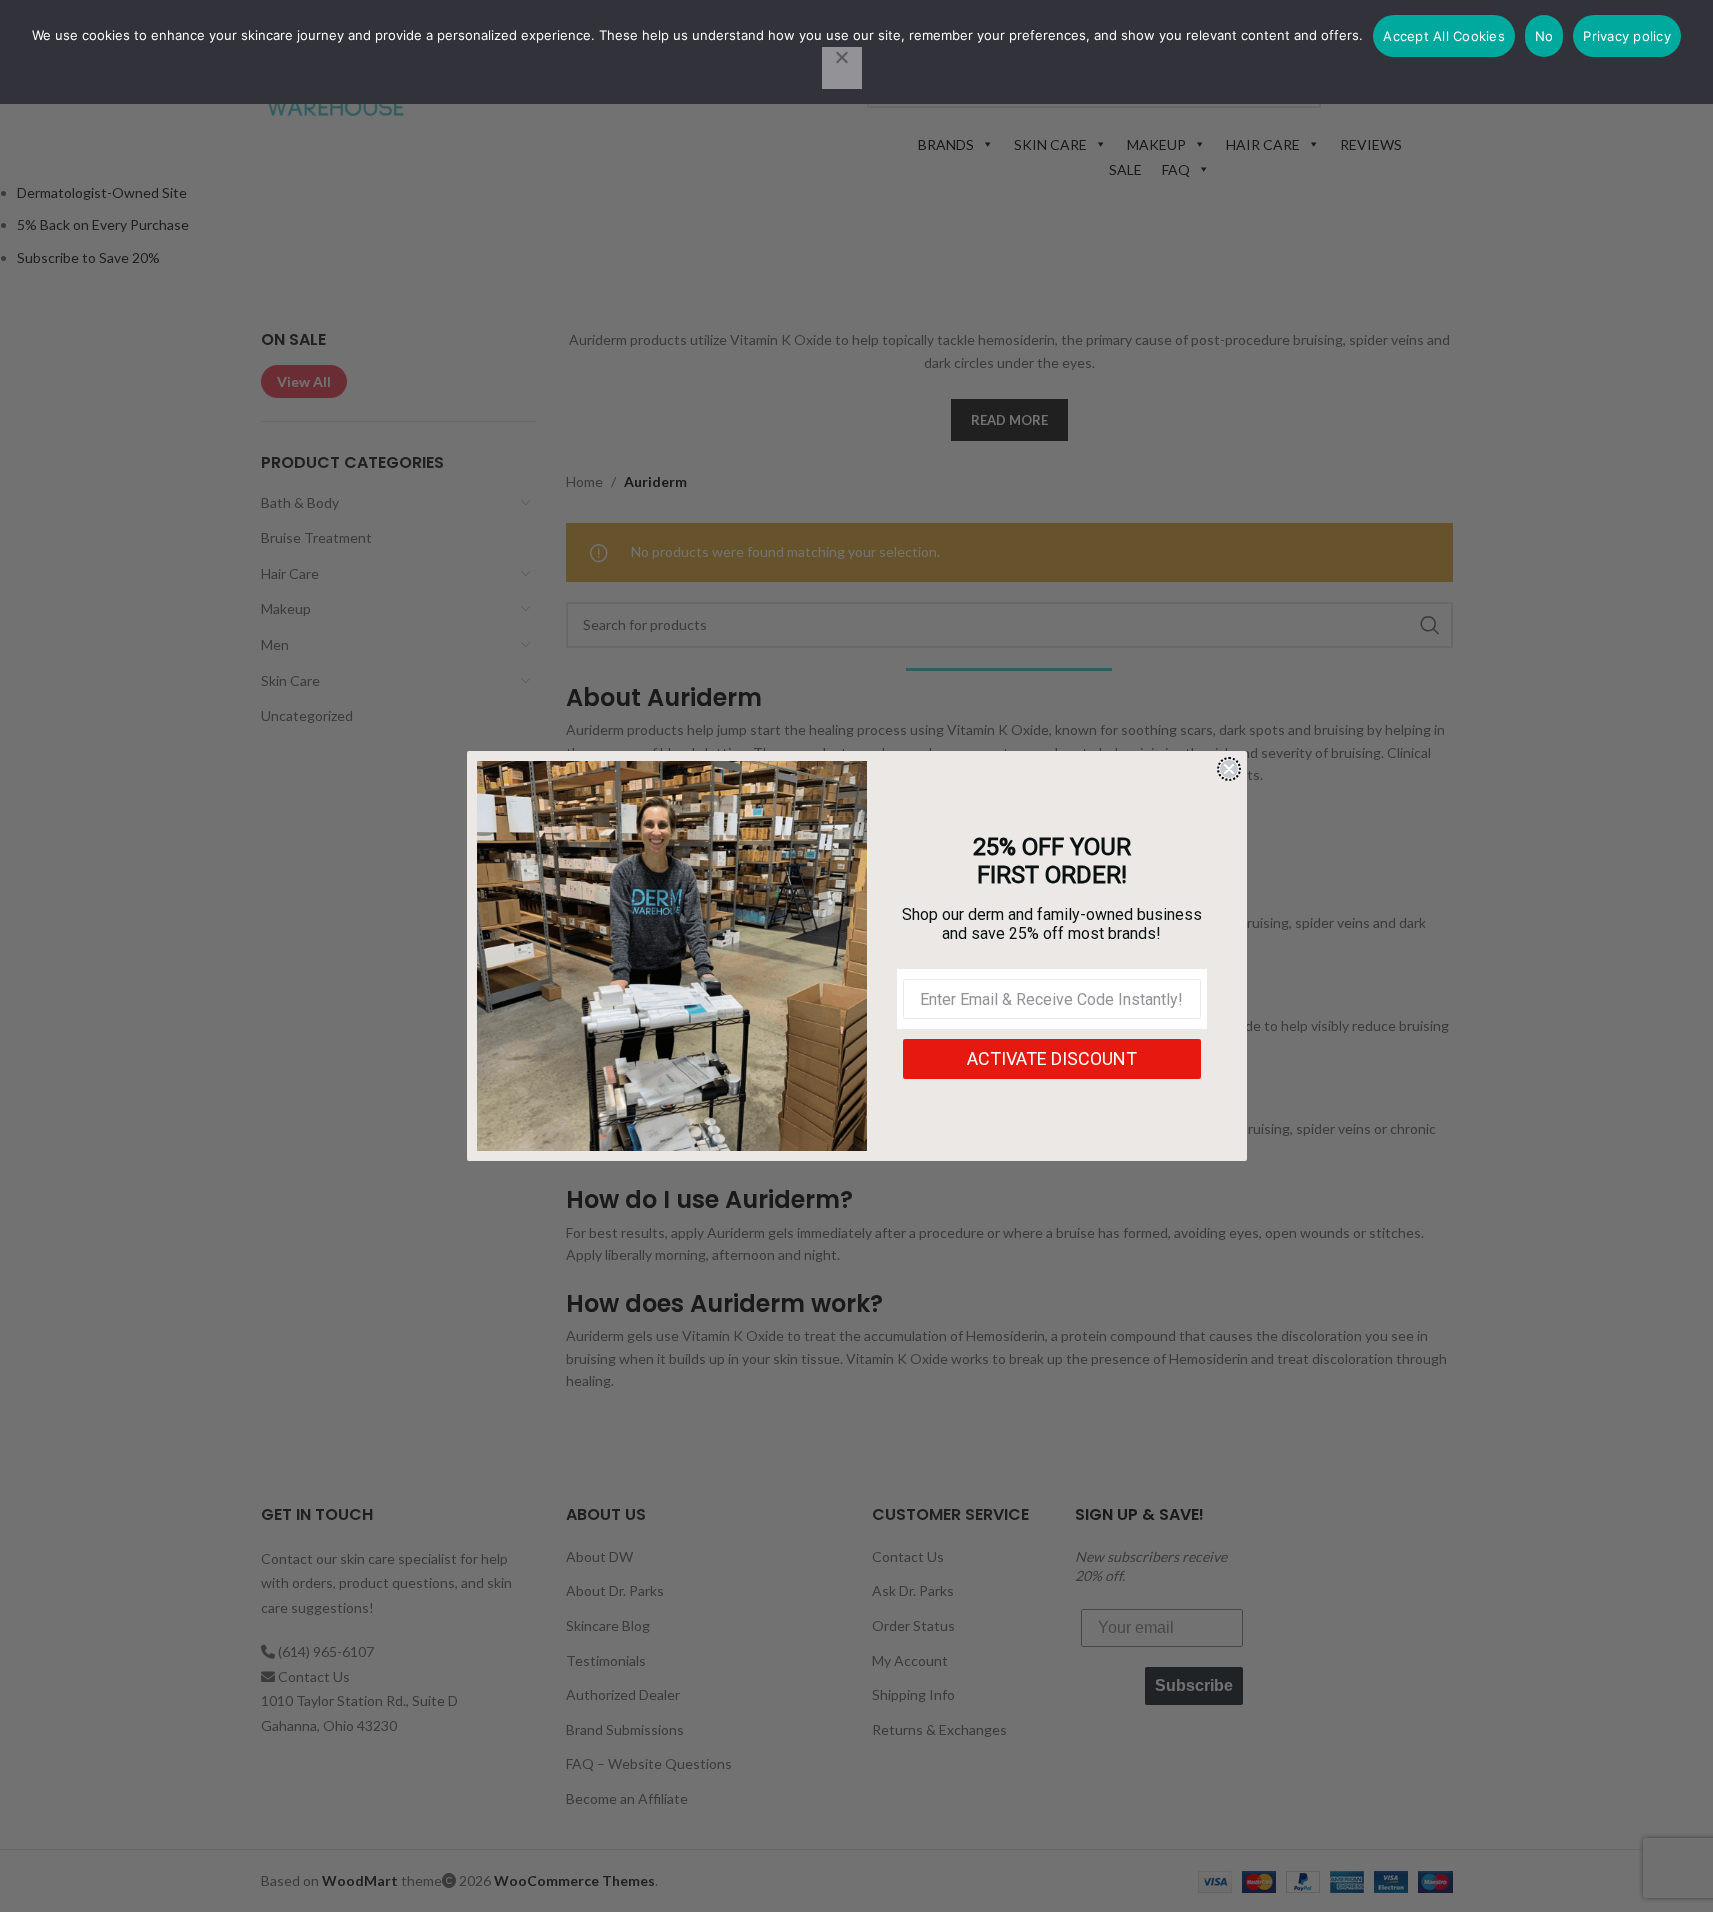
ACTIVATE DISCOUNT (1052, 1058)
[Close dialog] (1229, 769)
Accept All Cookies (1444, 36)
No (1544, 36)
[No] (842, 68)
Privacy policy (1627, 36)
